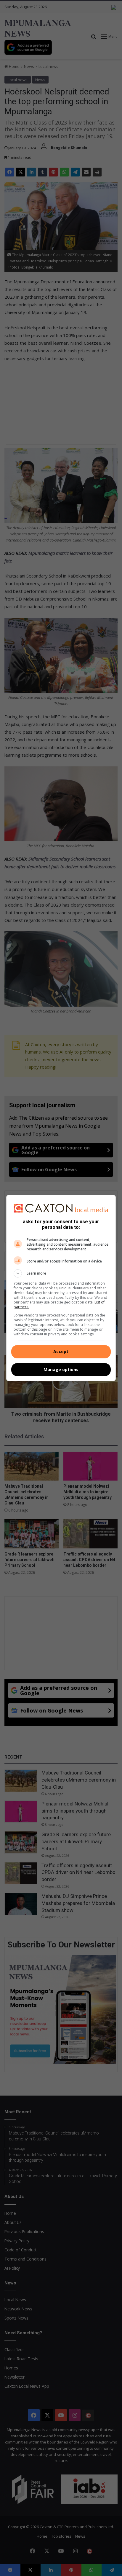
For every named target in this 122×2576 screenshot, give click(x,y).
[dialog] (61, 1288)
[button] (61, 1273)
